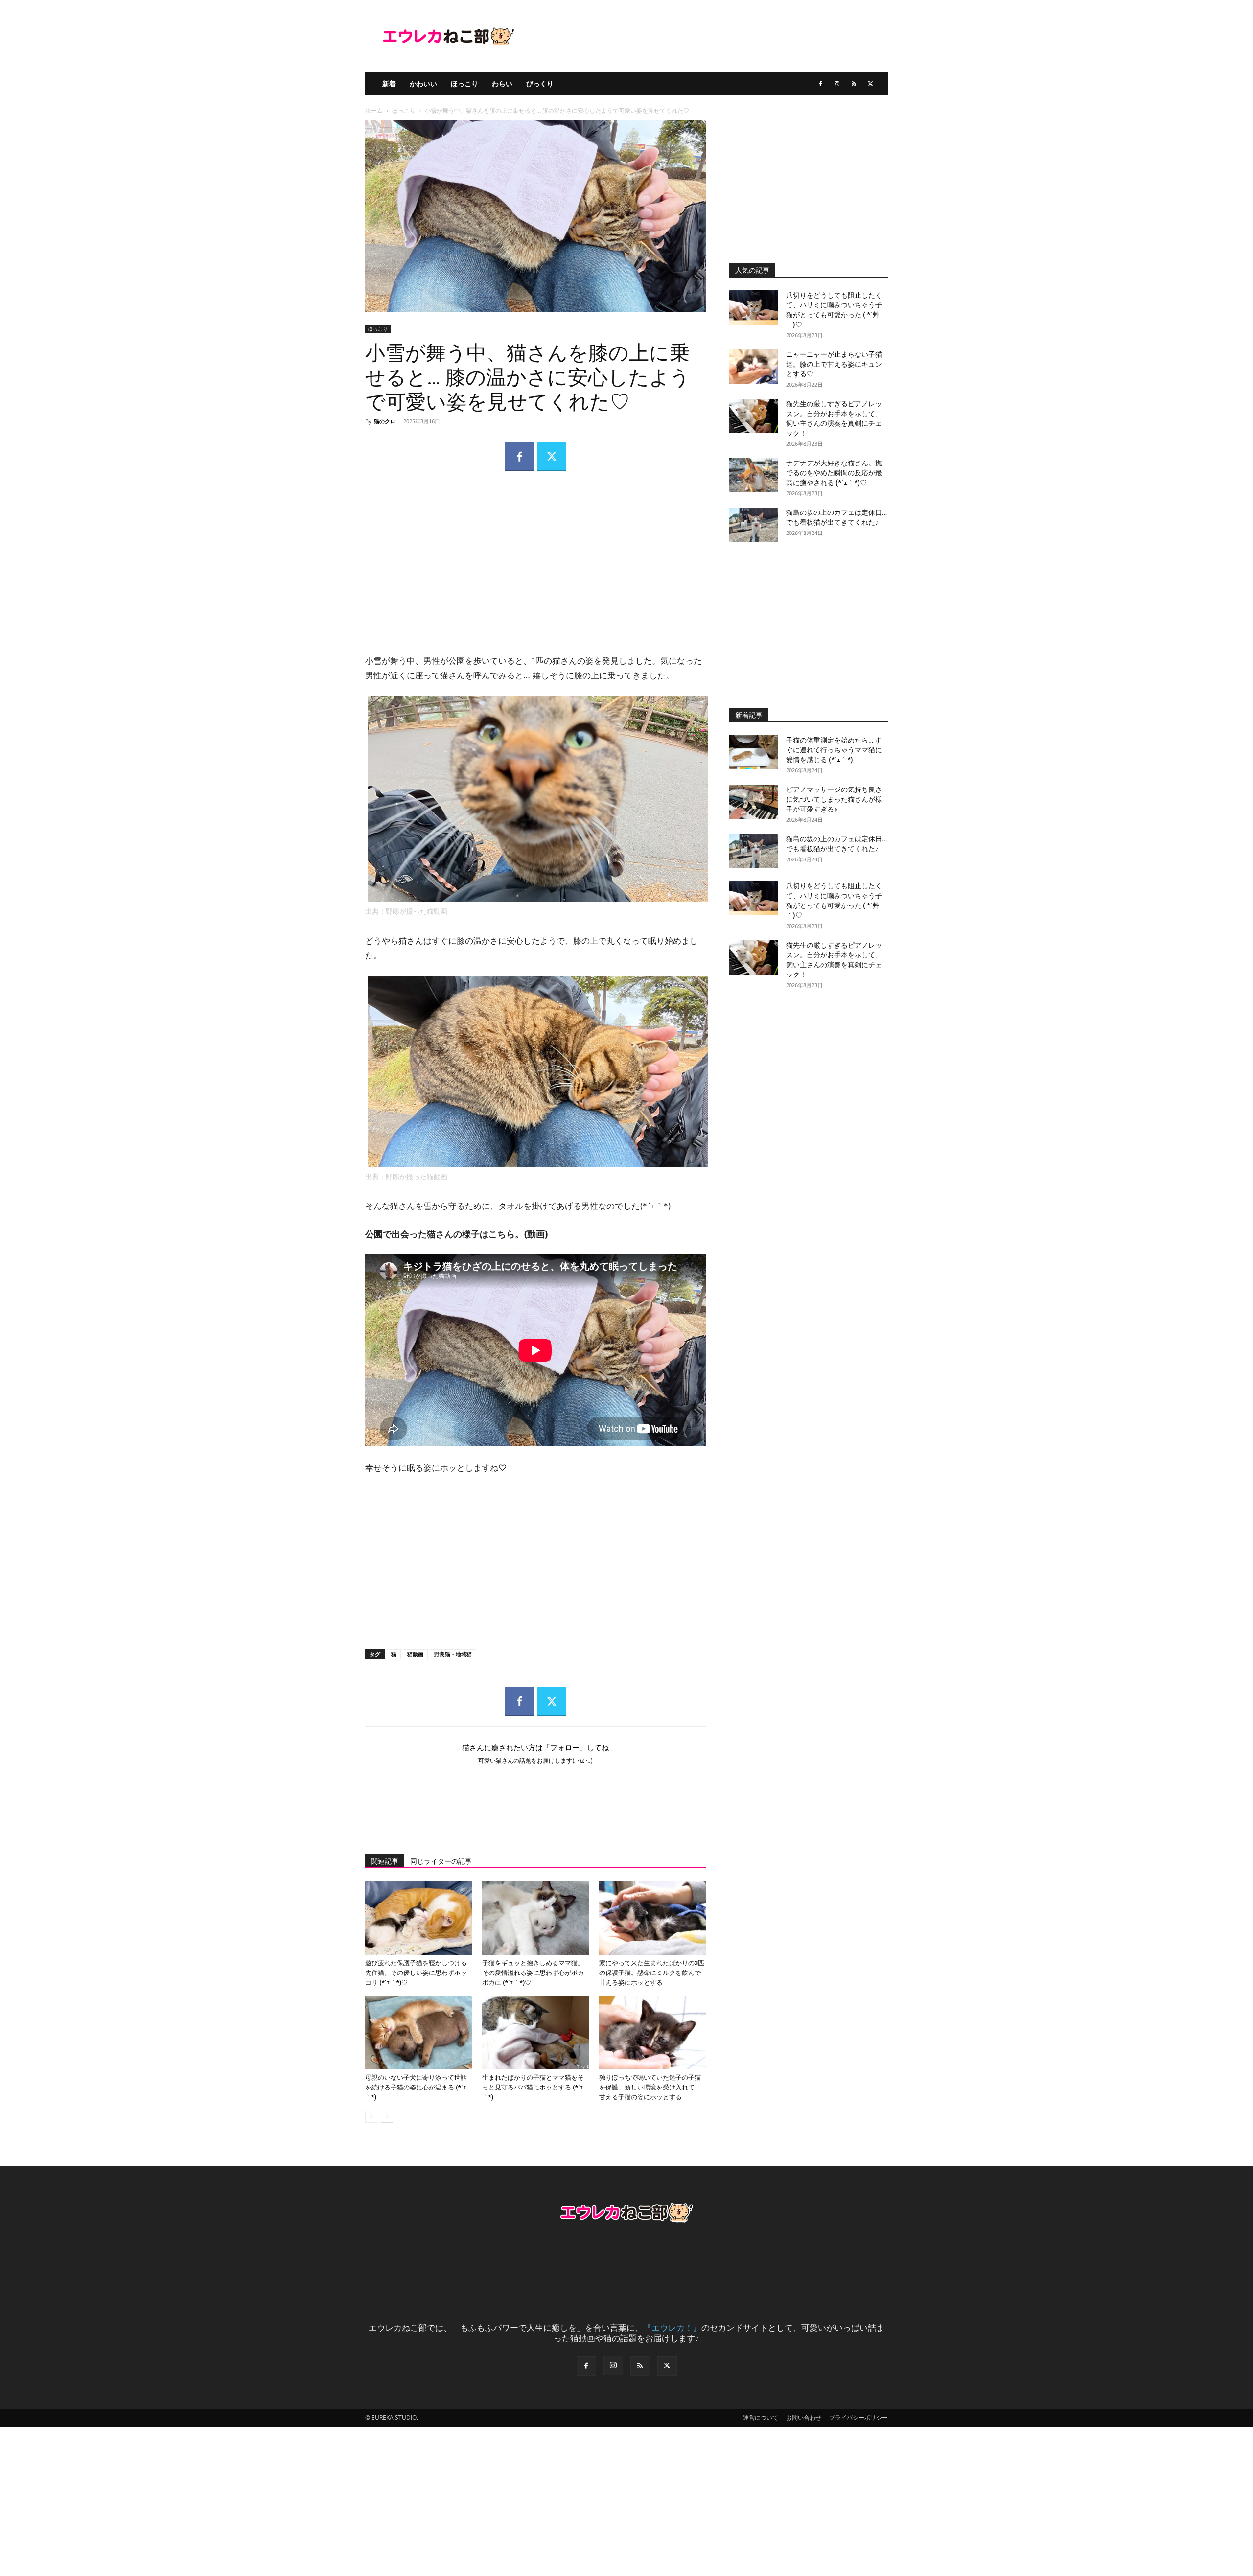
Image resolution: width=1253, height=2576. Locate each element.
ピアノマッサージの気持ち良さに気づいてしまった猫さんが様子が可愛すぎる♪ (834, 799)
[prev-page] (371, 2117)
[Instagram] (837, 84)
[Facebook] (820, 84)
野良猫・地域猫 (453, 1654)
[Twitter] (870, 84)
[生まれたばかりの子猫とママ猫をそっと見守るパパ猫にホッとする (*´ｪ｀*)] (535, 2033)
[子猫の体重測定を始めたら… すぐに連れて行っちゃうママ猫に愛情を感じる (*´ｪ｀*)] (754, 752)
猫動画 (415, 1654)
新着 (389, 83)
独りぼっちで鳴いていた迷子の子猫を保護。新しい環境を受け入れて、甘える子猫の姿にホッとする (650, 2087)
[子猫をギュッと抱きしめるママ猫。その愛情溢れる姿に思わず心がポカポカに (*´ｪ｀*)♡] (535, 1918)
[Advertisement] (535, 559)
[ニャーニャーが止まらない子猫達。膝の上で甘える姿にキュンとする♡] (754, 367)
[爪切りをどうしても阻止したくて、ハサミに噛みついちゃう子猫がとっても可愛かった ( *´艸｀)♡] (754, 307)
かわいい (423, 83)
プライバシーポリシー (859, 2418)
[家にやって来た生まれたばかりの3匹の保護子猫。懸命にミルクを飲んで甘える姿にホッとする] (652, 1918)
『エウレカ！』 (672, 2328)
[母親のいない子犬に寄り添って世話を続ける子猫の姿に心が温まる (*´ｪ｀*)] (418, 2033)
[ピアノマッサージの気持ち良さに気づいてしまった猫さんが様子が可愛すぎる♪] (754, 802)
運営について (761, 2418)
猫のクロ (385, 421)
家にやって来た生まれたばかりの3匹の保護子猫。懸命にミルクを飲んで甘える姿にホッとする (652, 1973)
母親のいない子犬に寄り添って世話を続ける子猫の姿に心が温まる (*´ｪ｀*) (416, 2087)
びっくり (540, 83)
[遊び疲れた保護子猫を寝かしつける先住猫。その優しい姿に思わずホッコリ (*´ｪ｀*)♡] (418, 1918)
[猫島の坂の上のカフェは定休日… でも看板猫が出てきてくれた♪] (754, 525)
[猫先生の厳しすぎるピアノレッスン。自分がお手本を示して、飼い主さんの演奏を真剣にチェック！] (754, 416)
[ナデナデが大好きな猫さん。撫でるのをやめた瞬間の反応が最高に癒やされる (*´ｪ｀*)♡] (754, 475)
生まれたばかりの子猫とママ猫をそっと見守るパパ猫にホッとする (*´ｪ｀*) (533, 2087)
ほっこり (464, 83)
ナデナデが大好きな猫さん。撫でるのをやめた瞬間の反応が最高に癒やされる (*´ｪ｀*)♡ (834, 473)
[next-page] (387, 2117)
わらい (502, 83)
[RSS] (854, 84)
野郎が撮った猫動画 (417, 911)
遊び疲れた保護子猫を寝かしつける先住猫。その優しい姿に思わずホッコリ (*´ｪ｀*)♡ (416, 1973)
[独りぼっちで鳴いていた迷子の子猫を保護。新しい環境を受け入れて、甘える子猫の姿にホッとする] (652, 2033)
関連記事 (385, 1861)
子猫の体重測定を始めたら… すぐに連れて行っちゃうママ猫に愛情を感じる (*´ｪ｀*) (834, 750)
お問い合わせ (804, 2418)
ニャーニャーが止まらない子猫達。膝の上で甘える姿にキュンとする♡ (834, 364)
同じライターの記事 (441, 1861)
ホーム (374, 110)
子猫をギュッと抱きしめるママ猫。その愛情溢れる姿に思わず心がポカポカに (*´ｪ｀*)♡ (533, 1973)
